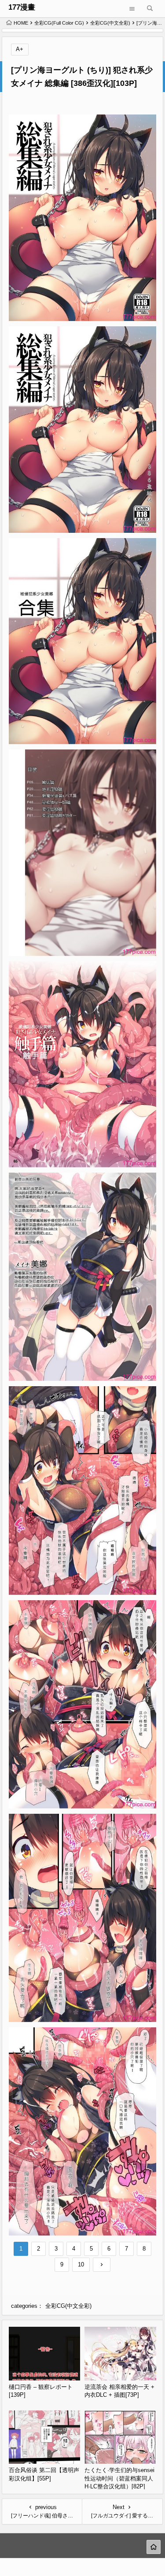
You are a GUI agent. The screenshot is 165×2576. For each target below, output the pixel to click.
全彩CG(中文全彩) (110, 23)
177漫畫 (22, 7)
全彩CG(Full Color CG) (59, 23)
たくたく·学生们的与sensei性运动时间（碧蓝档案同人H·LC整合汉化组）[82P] (119, 2478)
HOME (21, 23)
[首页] (154, 2547)
